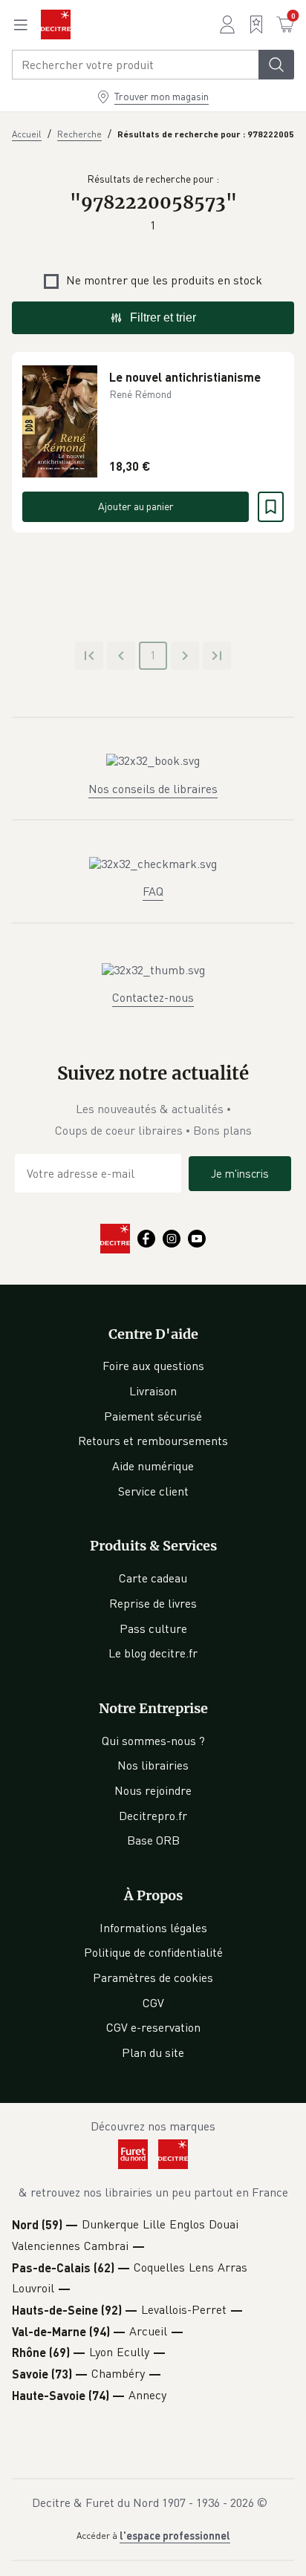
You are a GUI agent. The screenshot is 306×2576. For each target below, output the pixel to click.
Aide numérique (153, 1466)
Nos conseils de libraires (153, 789)
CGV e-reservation (153, 2027)
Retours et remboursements (153, 1441)
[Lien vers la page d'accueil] (56, 25)
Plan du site (153, 2052)
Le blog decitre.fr (153, 1653)
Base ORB (153, 1840)
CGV (153, 2003)
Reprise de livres (153, 1603)
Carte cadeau (153, 1578)
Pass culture (153, 1628)
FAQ (153, 891)
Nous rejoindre (153, 1790)
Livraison (153, 1391)
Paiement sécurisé (153, 1416)
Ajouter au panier (136, 506)
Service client (153, 1491)
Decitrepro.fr (153, 1816)
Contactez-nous (153, 997)
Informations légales (153, 1928)
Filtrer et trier (163, 317)
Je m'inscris (240, 1173)
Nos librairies (153, 1765)
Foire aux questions (153, 1366)
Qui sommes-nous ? (153, 1741)
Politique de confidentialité (153, 1952)
